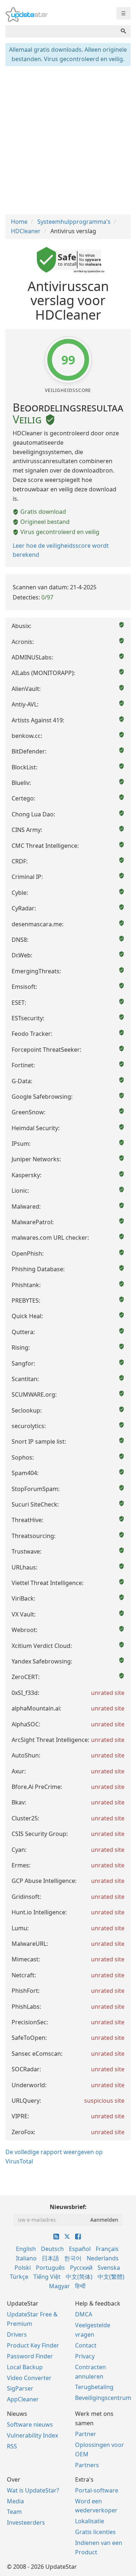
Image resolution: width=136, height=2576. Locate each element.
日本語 (50, 2258)
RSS (12, 2446)
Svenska (109, 2268)
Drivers (17, 2334)
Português (50, 2268)
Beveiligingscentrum (103, 2398)
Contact (86, 2345)
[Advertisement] (68, 139)
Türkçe (19, 2277)
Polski (23, 2268)
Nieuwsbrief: (68, 2207)
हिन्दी (80, 2286)
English (26, 2249)
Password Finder (30, 2356)
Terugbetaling (94, 2387)
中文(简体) (79, 2277)
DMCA (84, 2314)
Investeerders (26, 2522)
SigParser (20, 2388)
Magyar (59, 2286)
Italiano (26, 2258)
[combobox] (61, 31)
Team (14, 2512)
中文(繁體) (111, 2277)
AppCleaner (23, 2399)
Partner (86, 2434)
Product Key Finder (33, 2345)
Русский (81, 2268)
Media (15, 2501)
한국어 (73, 2258)
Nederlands (103, 2258)
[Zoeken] (123, 31)
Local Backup (25, 2367)
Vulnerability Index (32, 2435)
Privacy (85, 2356)
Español (80, 2249)
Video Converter (29, 2378)
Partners (87, 2465)
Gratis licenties (95, 2532)
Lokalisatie (90, 2521)
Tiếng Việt (47, 2277)
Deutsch (52, 2249)
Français (107, 2249)
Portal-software (97, 2490)
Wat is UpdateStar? (33, 2490)
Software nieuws (30, 2425)
